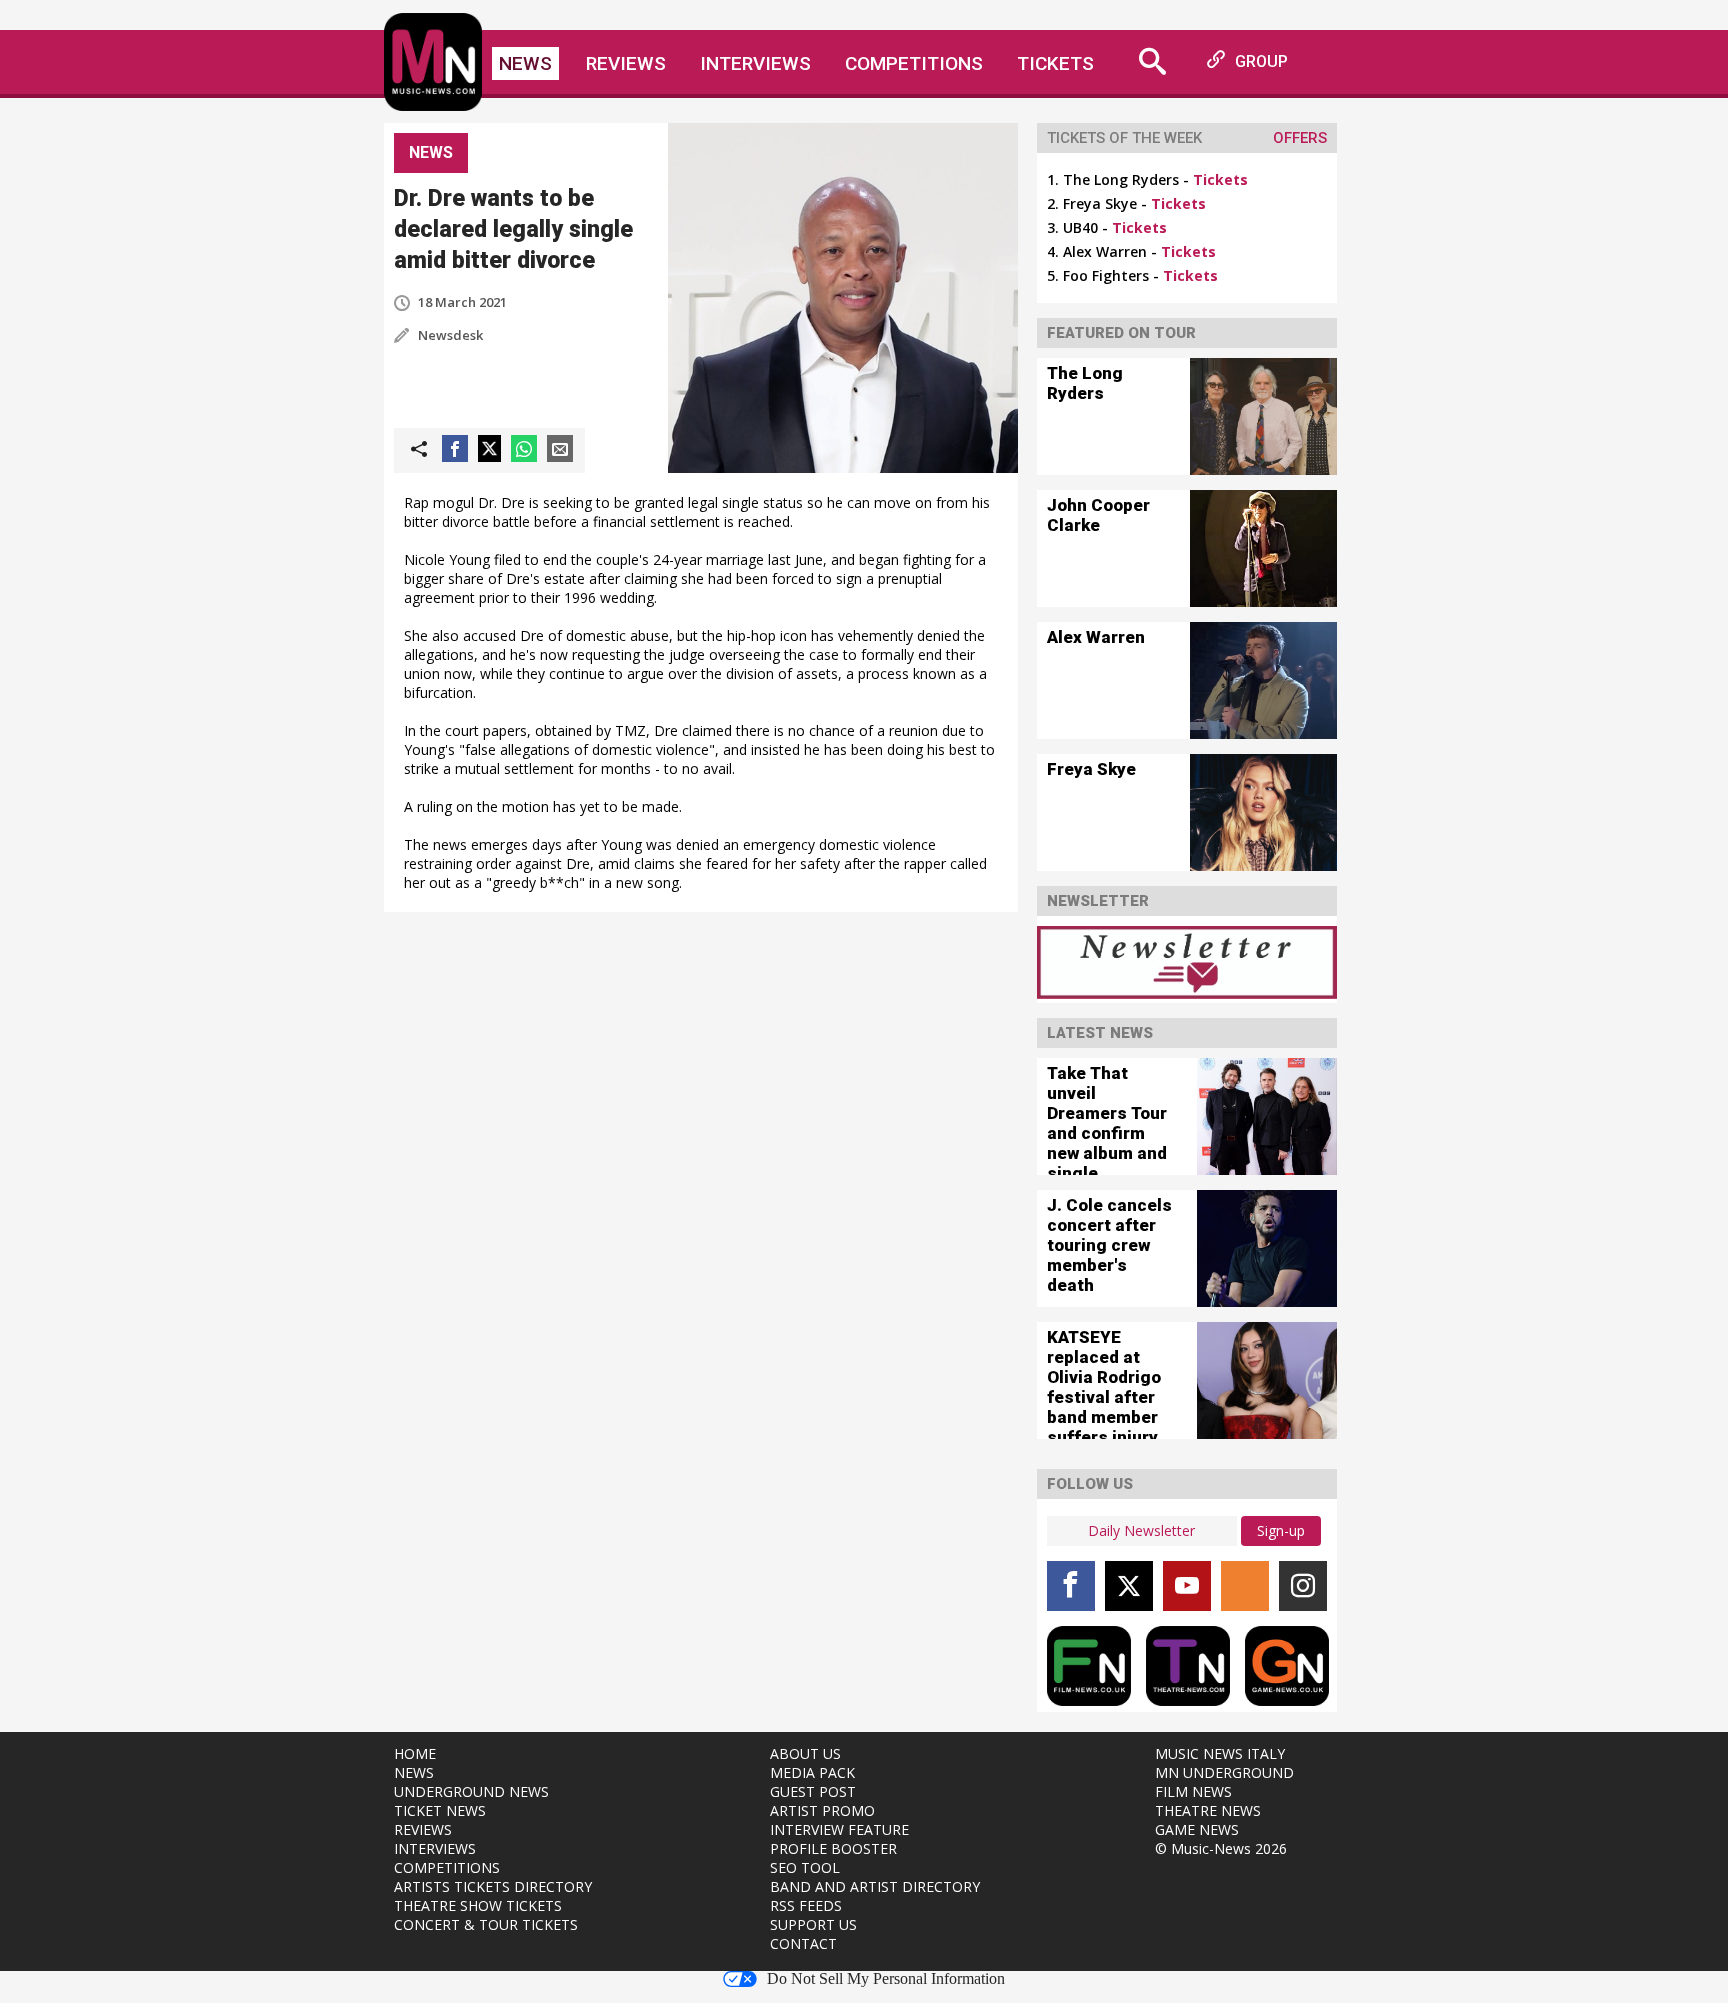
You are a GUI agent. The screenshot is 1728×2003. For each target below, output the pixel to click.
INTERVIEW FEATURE (839, 1829)
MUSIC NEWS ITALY (1220, 1753)
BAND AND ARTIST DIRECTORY (875, 1886)
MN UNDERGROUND (1224, 1772)
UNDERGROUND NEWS (471, 1791)
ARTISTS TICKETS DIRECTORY (493, 1886)
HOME (415, 1753)
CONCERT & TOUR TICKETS (486, 1924)
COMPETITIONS (447, 1867)
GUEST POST (813, 1791)
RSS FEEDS (806, 1905)
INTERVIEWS (435, 1848)
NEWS (414, 1772)
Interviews (755, 63)
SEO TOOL (805, 1867)
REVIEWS (423, 1829)
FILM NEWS (1193, 1791)
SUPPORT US (813, 1924)
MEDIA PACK (812, 1772)
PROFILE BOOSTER (833, 1848)
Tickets (1055, 63)
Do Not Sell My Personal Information (886, 1979)
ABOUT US (805, 1753)
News (525, 63)
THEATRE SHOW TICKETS (478, 1905)
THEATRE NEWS (1208, 1810)
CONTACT (803, 1943)
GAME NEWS (1197, 1829)
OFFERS (1300, 138)
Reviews (626, 63)
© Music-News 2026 (1221, 1848)
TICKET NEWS (440, 1810)
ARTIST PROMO (822, 1810)
